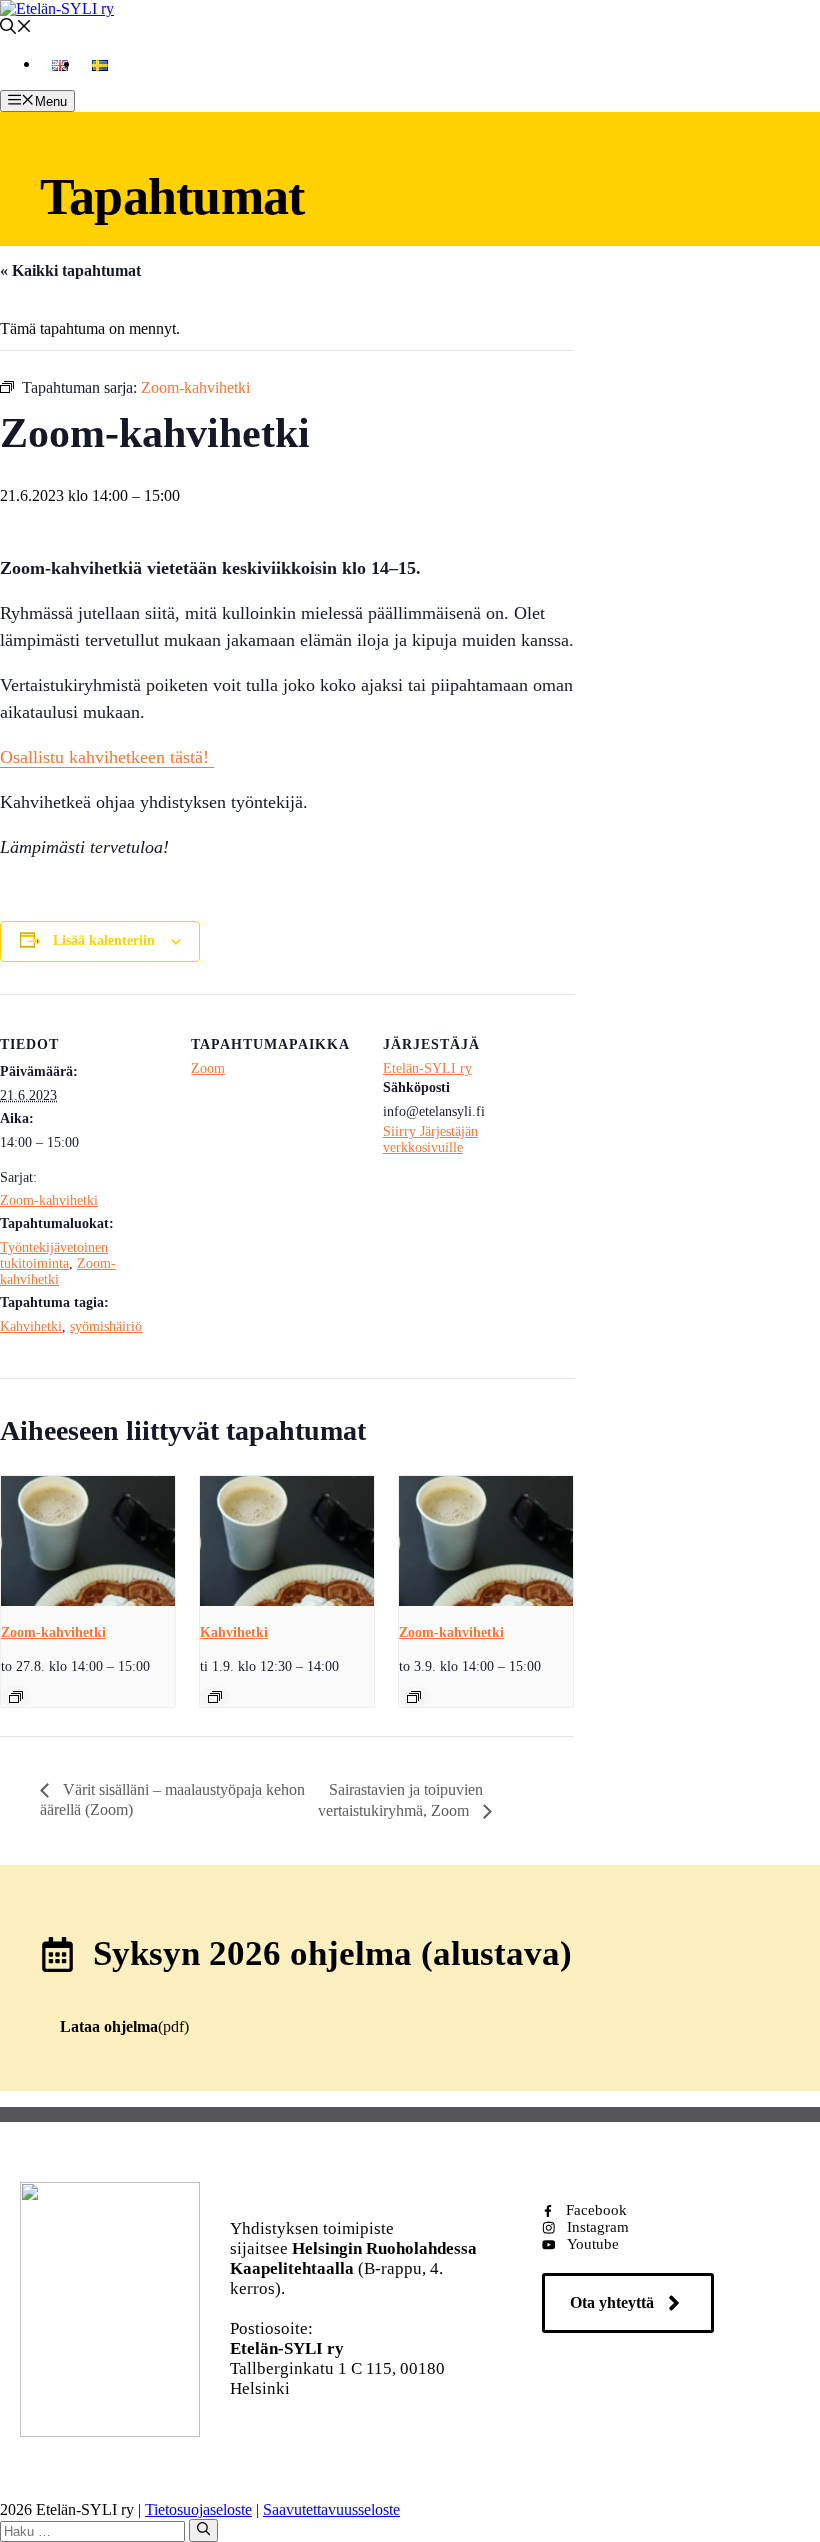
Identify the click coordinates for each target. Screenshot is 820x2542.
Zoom (208, 1068)
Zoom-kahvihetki (49, 1200)
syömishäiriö (106, 1326)
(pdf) (124, 2026)
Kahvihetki (31, 1326)
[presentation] (88, 1541)
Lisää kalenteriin (104, 940)
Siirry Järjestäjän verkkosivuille (430, 1139)
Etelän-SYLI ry (427, 1068)
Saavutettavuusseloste (331, 2509)
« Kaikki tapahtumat (70, 270)
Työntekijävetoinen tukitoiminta (54, 1255)
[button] (16, 28)
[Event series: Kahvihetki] (215, 1697)
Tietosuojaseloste (198, 2509)
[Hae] (203, 2530)
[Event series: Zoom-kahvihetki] (16, 1697)
